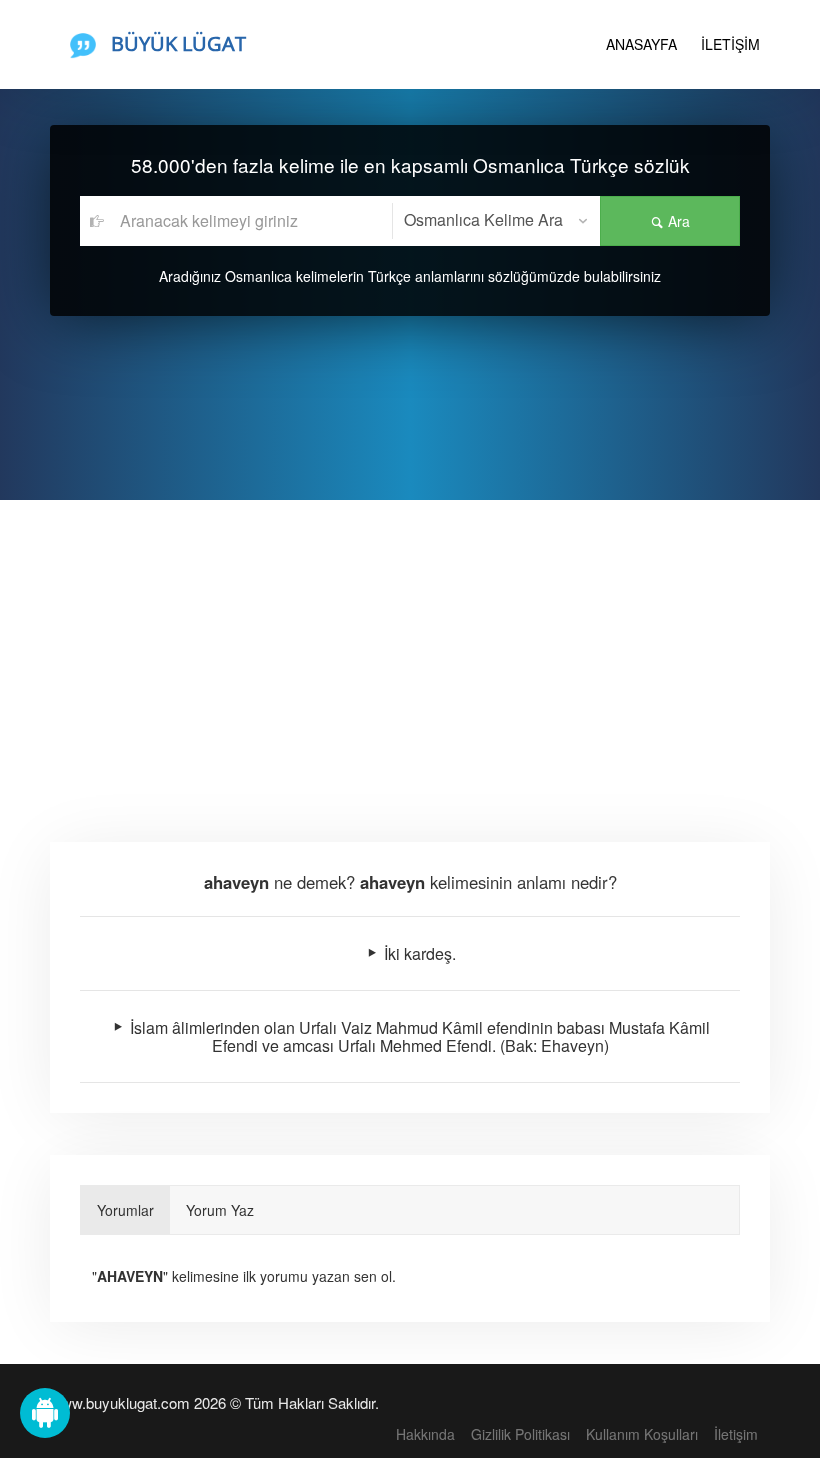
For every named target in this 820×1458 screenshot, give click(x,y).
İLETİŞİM (730, 44)
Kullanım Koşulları (642, 1434)
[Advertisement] (410, 650)
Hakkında (425, 1434)
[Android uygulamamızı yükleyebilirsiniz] (45, 1413)
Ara (677, 221)
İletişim (736, 1434)
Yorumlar (125, 1210)
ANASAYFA (641, 44)
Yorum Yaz (220, 1210)
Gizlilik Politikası (520, 1434)
